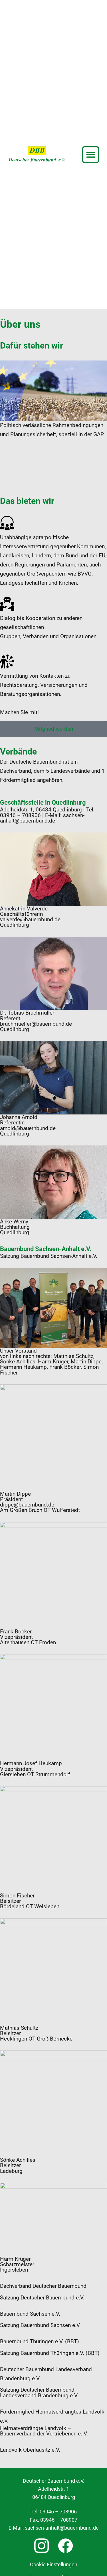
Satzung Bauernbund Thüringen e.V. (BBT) (50, 2353)
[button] (91, 155)
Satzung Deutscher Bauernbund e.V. (42, 2298)
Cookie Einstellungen (54, 2565)
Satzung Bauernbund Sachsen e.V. (40, 2325)
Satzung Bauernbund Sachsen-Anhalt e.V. (49, 1256)
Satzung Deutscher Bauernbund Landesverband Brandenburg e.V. (39, 2392)
